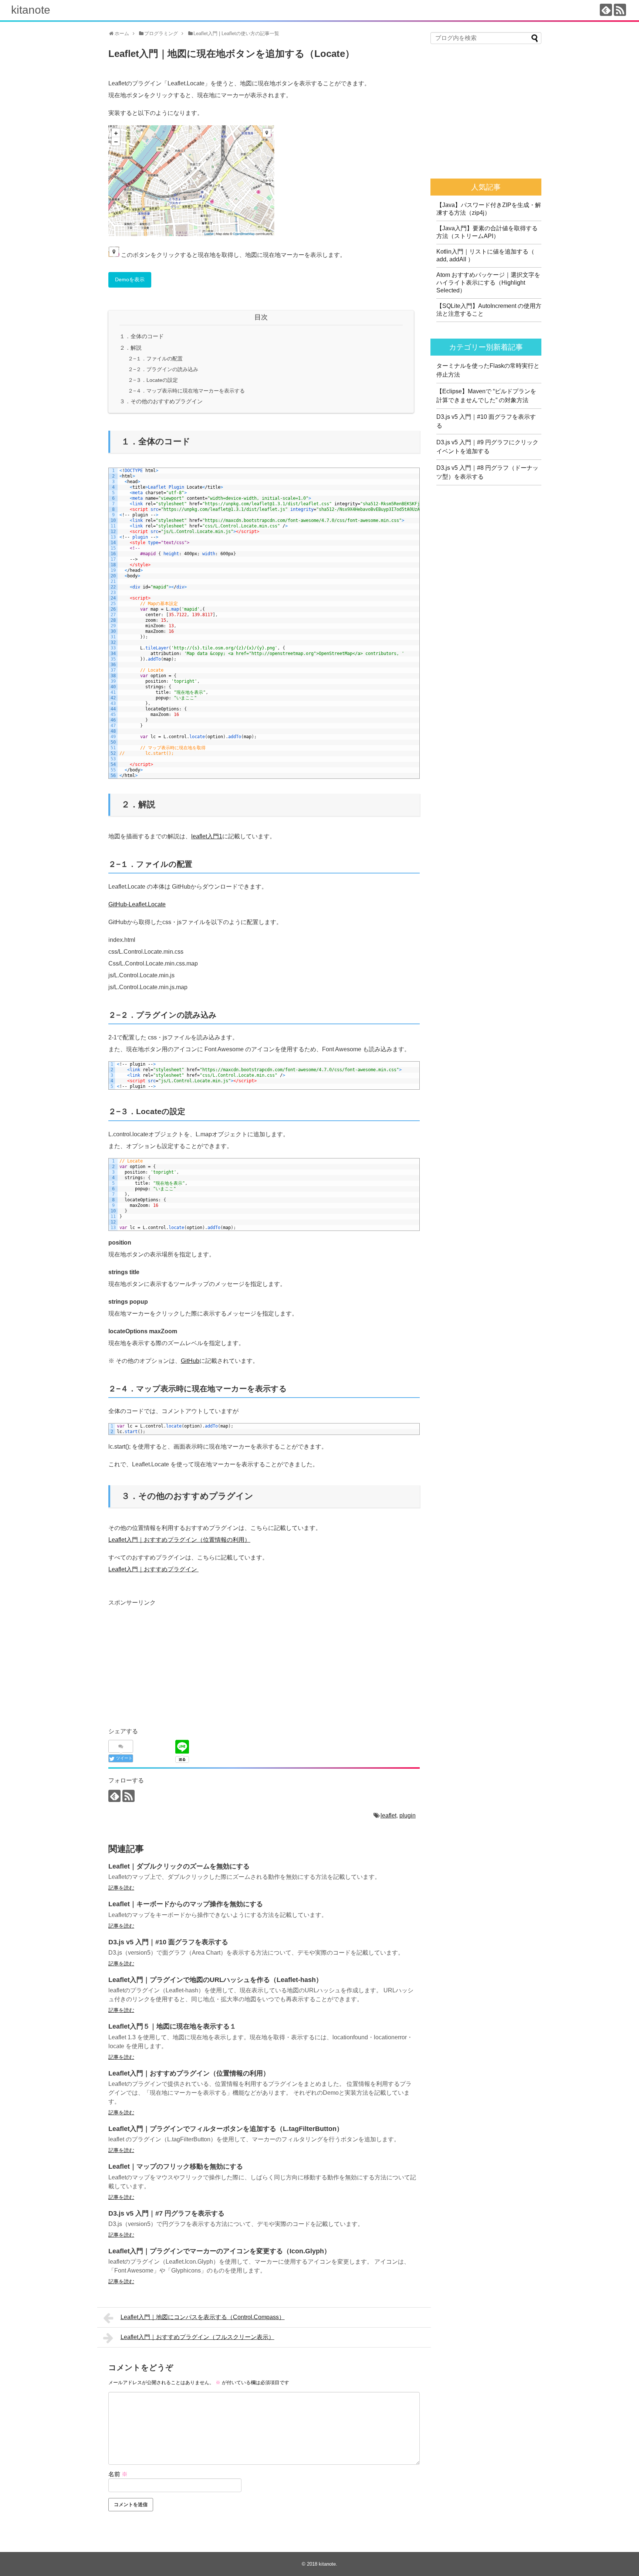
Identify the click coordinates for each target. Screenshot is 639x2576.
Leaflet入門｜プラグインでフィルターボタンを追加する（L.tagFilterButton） (226, 2129)
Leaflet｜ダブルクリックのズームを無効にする (179, 1866)
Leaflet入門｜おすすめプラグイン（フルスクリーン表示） (197, 2337)
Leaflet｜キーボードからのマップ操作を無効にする (186, 1904)
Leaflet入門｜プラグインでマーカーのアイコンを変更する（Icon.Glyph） (219, 2251)
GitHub (190, 1361)
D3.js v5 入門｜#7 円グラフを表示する (166, 2213)
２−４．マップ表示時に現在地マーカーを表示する (186, 391)
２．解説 (131, 348)
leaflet (388, 1815)
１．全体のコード (142, 336)
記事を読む (121, 1888)
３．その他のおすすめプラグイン (161, 401)
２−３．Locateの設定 (153, 380)
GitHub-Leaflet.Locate (137, 904)
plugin (408, 1815)
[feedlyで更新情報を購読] (606, 10)
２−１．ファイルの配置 (155, 359)
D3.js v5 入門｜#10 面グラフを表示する (168, 1942)
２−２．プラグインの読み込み (163, 369)
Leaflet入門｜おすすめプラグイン (153, 1569)
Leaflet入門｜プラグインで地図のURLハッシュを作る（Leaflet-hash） (215, 1980)
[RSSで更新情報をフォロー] (620, 10)
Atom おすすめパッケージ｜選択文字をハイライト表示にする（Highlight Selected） (488, 283)
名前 (118, 2474)
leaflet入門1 (207, 836)
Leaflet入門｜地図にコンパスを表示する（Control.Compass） (203, 2317)
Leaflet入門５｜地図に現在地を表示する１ (172, 2026)
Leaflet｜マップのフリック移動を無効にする (176, 2166)
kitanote (31, 10)
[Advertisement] (170, 1660)
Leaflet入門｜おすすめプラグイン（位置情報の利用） (179, 1540)
